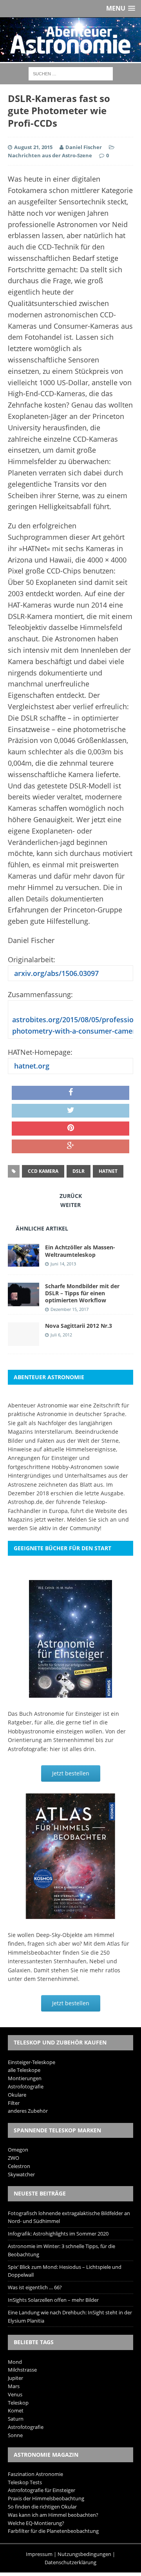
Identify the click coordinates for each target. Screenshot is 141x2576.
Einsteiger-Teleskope (32, 2062)
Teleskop (18, 2403)
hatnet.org (31, 1066)
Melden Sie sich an (92, 1519)
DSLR (79, 1171)
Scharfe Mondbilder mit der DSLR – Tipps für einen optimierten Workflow (82, 1293)
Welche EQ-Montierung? (36, 2523)
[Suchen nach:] (71, 73)
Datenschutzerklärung (70, 2562)
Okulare (17, 2095)
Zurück (71, 1196)
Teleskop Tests (25, 2482)
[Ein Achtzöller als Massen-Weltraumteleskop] (23, 1262)
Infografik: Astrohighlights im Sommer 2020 (58, 2234)
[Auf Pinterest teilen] (70, 1129)
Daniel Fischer (84, 147)
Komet (16, 2410)
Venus (15, 2394)
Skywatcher (21, 2174)
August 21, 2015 (33, 147)
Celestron (19, 2166)
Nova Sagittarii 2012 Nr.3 (79, 1326)
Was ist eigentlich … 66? (35, 2287)
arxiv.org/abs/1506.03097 (55, 973)
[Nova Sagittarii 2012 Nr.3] (23, 1341)
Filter (14, 2103)
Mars (14, 2386)
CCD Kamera (43, 1171)
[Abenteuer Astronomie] (70, 40)
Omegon (18, 2150)
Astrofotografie (26, 2086)
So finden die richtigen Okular (42, 2507)
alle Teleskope (24, 2070)
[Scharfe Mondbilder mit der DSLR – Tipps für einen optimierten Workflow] (23, 1301)
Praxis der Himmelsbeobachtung (46, 2498)
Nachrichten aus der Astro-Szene (50, 155)
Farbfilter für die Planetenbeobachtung (53, 2531)
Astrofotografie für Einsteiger (42, 2490)
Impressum (39, 2554)
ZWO (14, 2158)
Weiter (70, 1205)
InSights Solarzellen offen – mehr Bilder (53, 2300)
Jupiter (15, 2378)
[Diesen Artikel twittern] (70, 1111)
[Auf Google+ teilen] (70, 1147)
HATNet (108, 1171)
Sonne (15, 2435)
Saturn (16, 2419)
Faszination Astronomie (35, 2474)
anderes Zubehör (28, 2111)
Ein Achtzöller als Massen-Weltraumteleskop (80, 1251)
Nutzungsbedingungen (84, 2554)
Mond (15, 2362)
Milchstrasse (22, 2370)
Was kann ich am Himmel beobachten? (53, 2515)
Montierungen (25, 2078)
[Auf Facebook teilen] (70, 1093)
